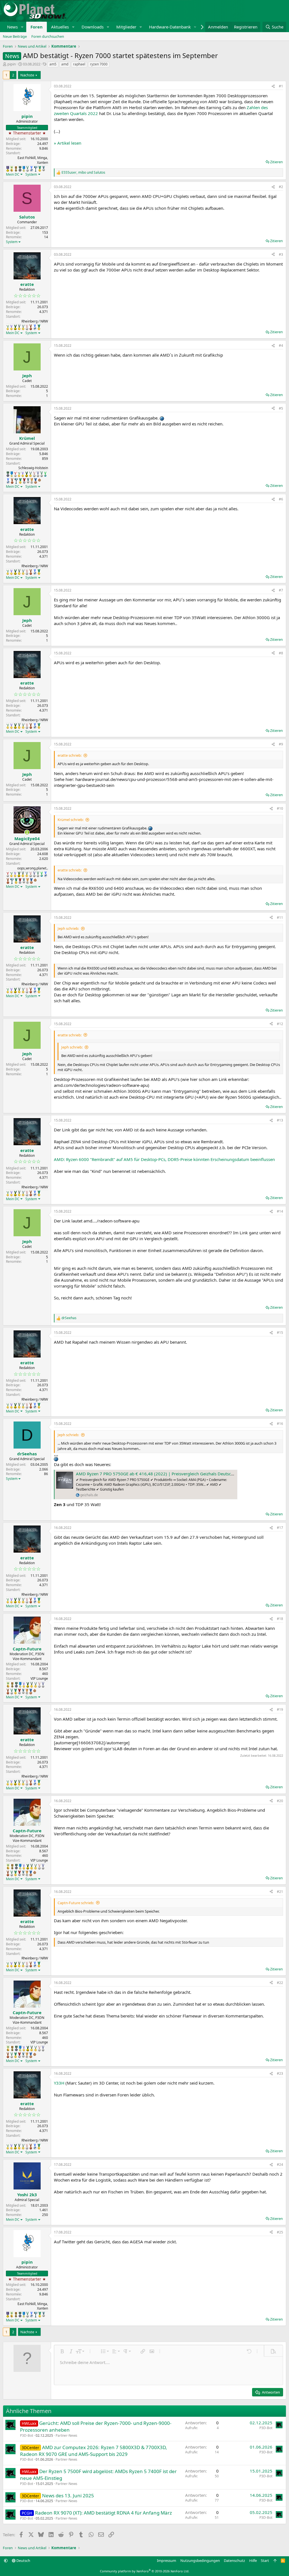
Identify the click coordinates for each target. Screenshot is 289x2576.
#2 (281, 187)
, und (83, 173)
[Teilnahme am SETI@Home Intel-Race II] (31, 169)
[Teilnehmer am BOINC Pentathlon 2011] (15, 474)
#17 (280, 1528)
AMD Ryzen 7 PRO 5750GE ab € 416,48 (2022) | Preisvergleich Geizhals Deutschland (159, 1474)
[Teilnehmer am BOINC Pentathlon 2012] (8, 327)
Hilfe (253, 2560)
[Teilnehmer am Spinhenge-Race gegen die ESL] (20, 169)
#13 (280, 1120)
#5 (281, 408)
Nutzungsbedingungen (200, 2560)
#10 (280, 808)
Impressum (167, 2560)
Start (265, 2560)
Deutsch (23, 2560)
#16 (280, 1424)
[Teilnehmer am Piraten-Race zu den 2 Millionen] (12, 169)
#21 (280, 1892)
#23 (280, 2073)
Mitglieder (126, 27)
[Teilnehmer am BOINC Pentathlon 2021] (40, 169)
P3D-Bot (27, 2435)
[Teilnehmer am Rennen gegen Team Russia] (16, 169)
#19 (280, 1709)
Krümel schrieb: (71, 820)
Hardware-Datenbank (170, 27)
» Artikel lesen (68, 143)
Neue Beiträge (15, 36)
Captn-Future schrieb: (76, 1903)
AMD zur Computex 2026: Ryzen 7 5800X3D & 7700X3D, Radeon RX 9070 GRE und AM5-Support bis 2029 (94, 2451)
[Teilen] (273, 86)
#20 (280, 1801)
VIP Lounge (39, 1678)
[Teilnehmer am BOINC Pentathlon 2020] (31, 327)
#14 (280, 1211)
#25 (280, 2232)
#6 (281, 499)
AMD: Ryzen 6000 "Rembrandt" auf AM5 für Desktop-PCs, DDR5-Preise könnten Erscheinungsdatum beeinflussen (164, 1159)
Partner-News (66, 2435)
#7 (281, 590)
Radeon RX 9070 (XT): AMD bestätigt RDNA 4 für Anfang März (103, 2513)
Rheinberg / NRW (35, 321)
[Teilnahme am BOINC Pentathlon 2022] (24, 481)
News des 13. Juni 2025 (68, 2496)
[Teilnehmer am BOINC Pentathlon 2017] (27, 327)
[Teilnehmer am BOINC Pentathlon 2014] (15, 327)
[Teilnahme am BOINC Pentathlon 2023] (44, 169)
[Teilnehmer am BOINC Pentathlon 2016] (23, 327)
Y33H (59, 2083)
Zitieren (276, 162)
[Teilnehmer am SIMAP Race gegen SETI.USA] (8, 169)
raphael (79, 64)
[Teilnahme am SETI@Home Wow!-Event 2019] (45, 474)
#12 (280, 1024)
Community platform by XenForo (145, 2571)
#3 (281, 254)
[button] (22, 27)
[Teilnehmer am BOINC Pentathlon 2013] (11, 327)
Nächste (27, 75)
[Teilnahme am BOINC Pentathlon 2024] (32, 481)
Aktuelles (60, 27)
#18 (280, 1619)
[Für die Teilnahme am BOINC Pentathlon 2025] (36, 481)
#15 (280, 1333)
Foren (37, 27)
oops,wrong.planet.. (33, 868)
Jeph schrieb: (68, 928)
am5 (53, 64)
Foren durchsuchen (48, 36)
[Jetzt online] (27, 832)
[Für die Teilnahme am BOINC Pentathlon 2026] (40, 480)
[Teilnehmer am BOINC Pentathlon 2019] (28, 169)
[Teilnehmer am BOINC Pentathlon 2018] (38, 474)
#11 (280, 918)
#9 (281, 744)
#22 (280, 1983)
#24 (280, 2165)
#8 (281, 653)
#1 (281, 86)
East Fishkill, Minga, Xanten (33, 160)
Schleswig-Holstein (33, 468)
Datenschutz (234, 2560)
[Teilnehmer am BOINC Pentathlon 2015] (19, 327)
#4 (281, 346)
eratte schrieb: (70, 755)
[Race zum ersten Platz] (24, 169)
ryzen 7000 (99, 64)
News (12, 27)
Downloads (93, 27)
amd (65, 64)
